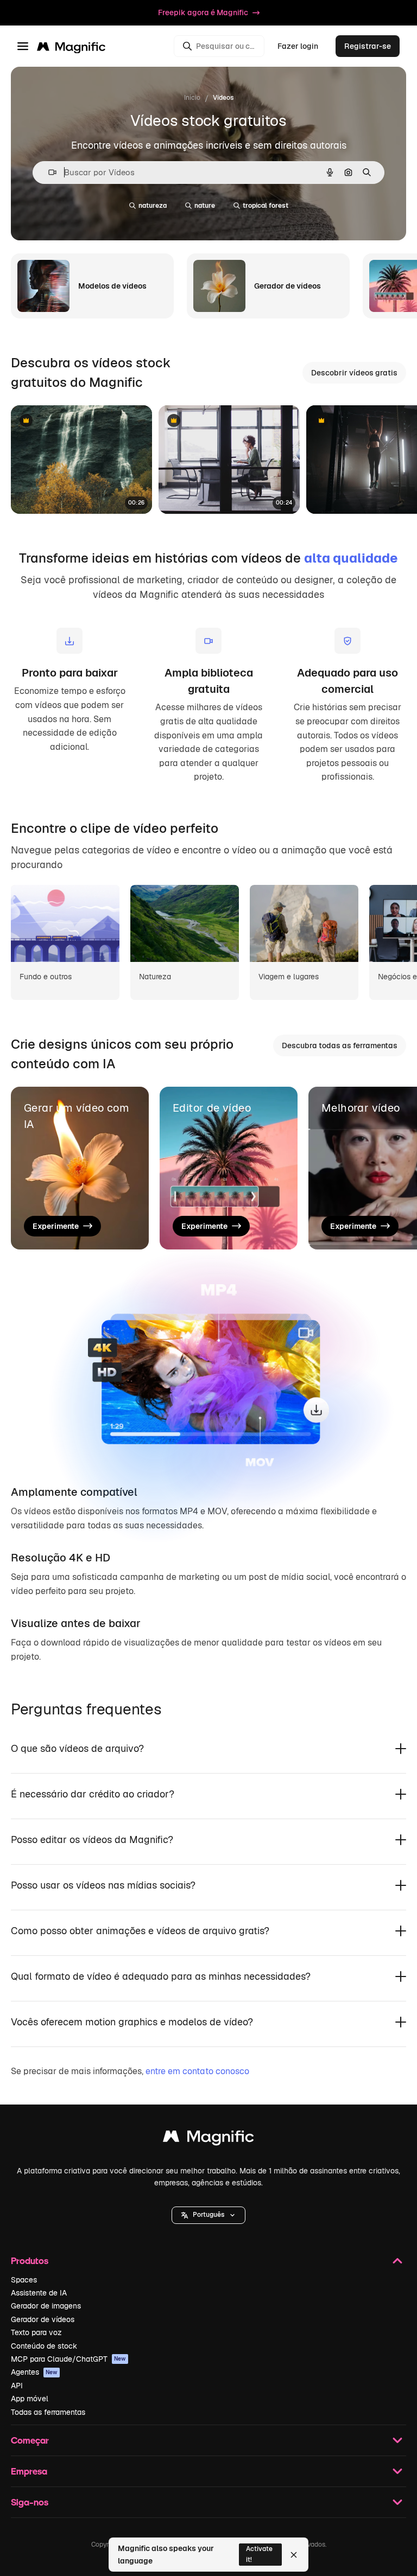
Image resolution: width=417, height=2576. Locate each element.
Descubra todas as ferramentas (340, 1045)
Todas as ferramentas (48, 2412)
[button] (208, 2215)
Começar (30, 2440)
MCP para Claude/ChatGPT (68, 2359)
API (17, 2386)
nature (205, 206)
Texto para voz (36, 2332)
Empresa (29, 2471)
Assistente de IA (39, 2293)
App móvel (30, 2399)
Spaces (24, 2280)
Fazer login (298, 46)
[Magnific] (208, 2139)
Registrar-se (368, 46)
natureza (153, 206)
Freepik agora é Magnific (203, 12)
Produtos (30, 2261)
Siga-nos (30, 2502)
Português (208, 2215)
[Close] (294, 2555)
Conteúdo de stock (44, 2346)
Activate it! (259, 2554)
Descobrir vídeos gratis (354, 373)
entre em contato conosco (197, 2071)
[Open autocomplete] (48, 172)
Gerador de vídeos (43, 2319)
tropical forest (266, 206)
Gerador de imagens (46, 2306)
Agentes (34, 2372)
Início (192, 98)
